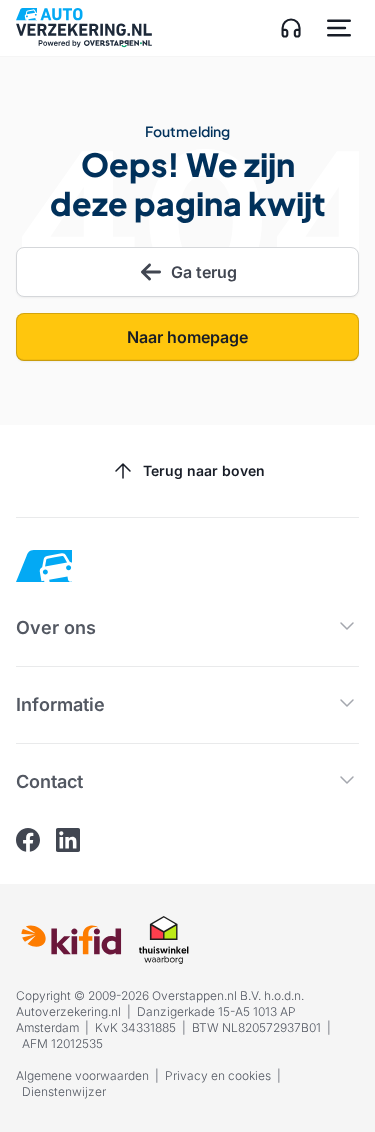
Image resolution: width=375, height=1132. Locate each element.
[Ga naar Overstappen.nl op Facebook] (28, 840)
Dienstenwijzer (64, 1091)
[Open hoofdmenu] (339, 28)
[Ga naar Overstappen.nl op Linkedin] (68, 840)
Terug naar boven (204, 470)
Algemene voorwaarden (82, 1075)
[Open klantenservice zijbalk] (291, 28)
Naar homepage (187, 337)
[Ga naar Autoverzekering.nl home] (84, 28)
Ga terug (204, 272)
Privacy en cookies (218, 1075)
